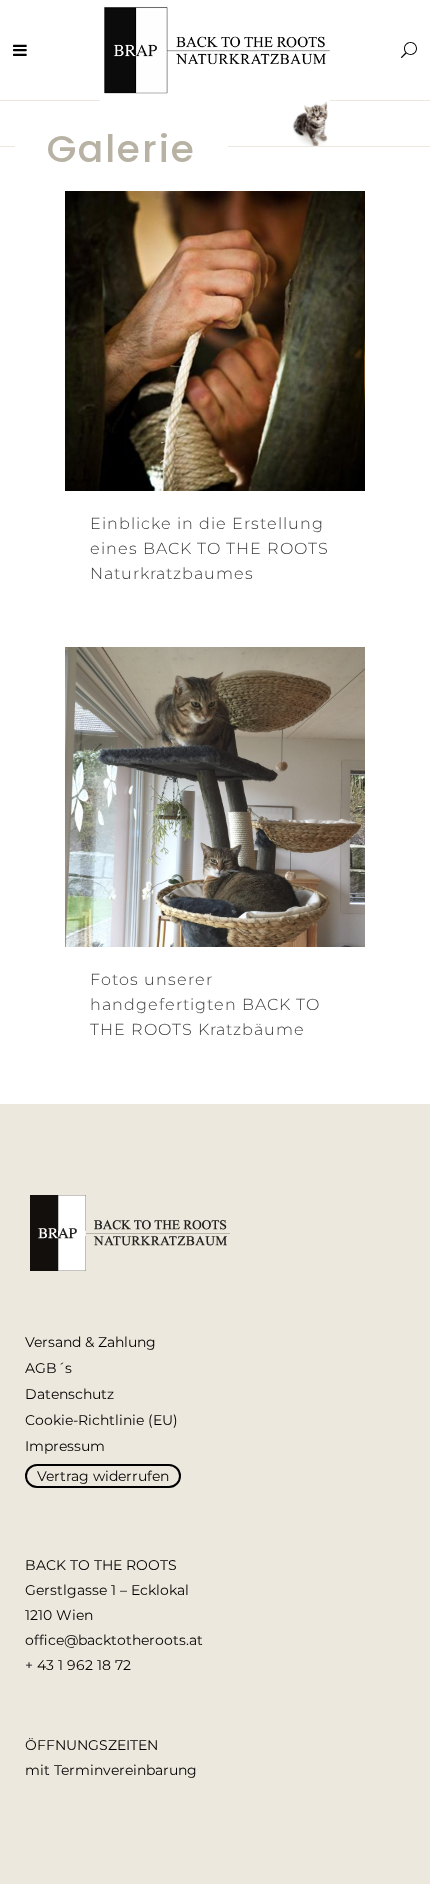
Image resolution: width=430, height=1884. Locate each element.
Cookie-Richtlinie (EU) (101, 1420)
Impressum (65, 1446)
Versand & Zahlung (90, 1342)
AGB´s (48, 1368)
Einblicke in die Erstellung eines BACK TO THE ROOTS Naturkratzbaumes (209, 548)
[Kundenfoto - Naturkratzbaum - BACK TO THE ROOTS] (188, 798)
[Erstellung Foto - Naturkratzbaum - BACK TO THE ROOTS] (188, 342)
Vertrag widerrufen (103, 1476)
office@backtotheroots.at (114, 1640)
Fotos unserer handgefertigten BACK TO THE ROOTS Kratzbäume (205, 1004)
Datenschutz (69, 1394)
